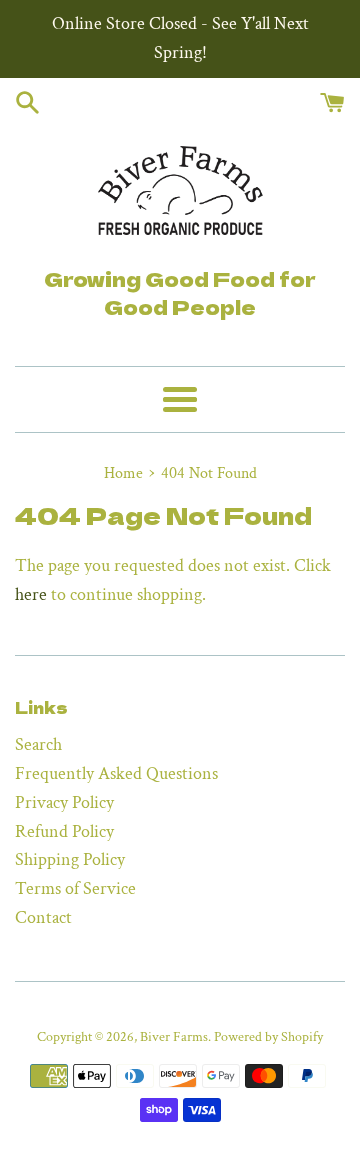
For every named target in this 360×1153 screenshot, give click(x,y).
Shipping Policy (70, 859)
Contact (43, 917)
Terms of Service (75, 888)
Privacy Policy (64, 802)
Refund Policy (64, 831)
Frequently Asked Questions (116, 773)
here (31, 594)
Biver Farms (174, 1036)
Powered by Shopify (268, 1036)
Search (38, 744)
